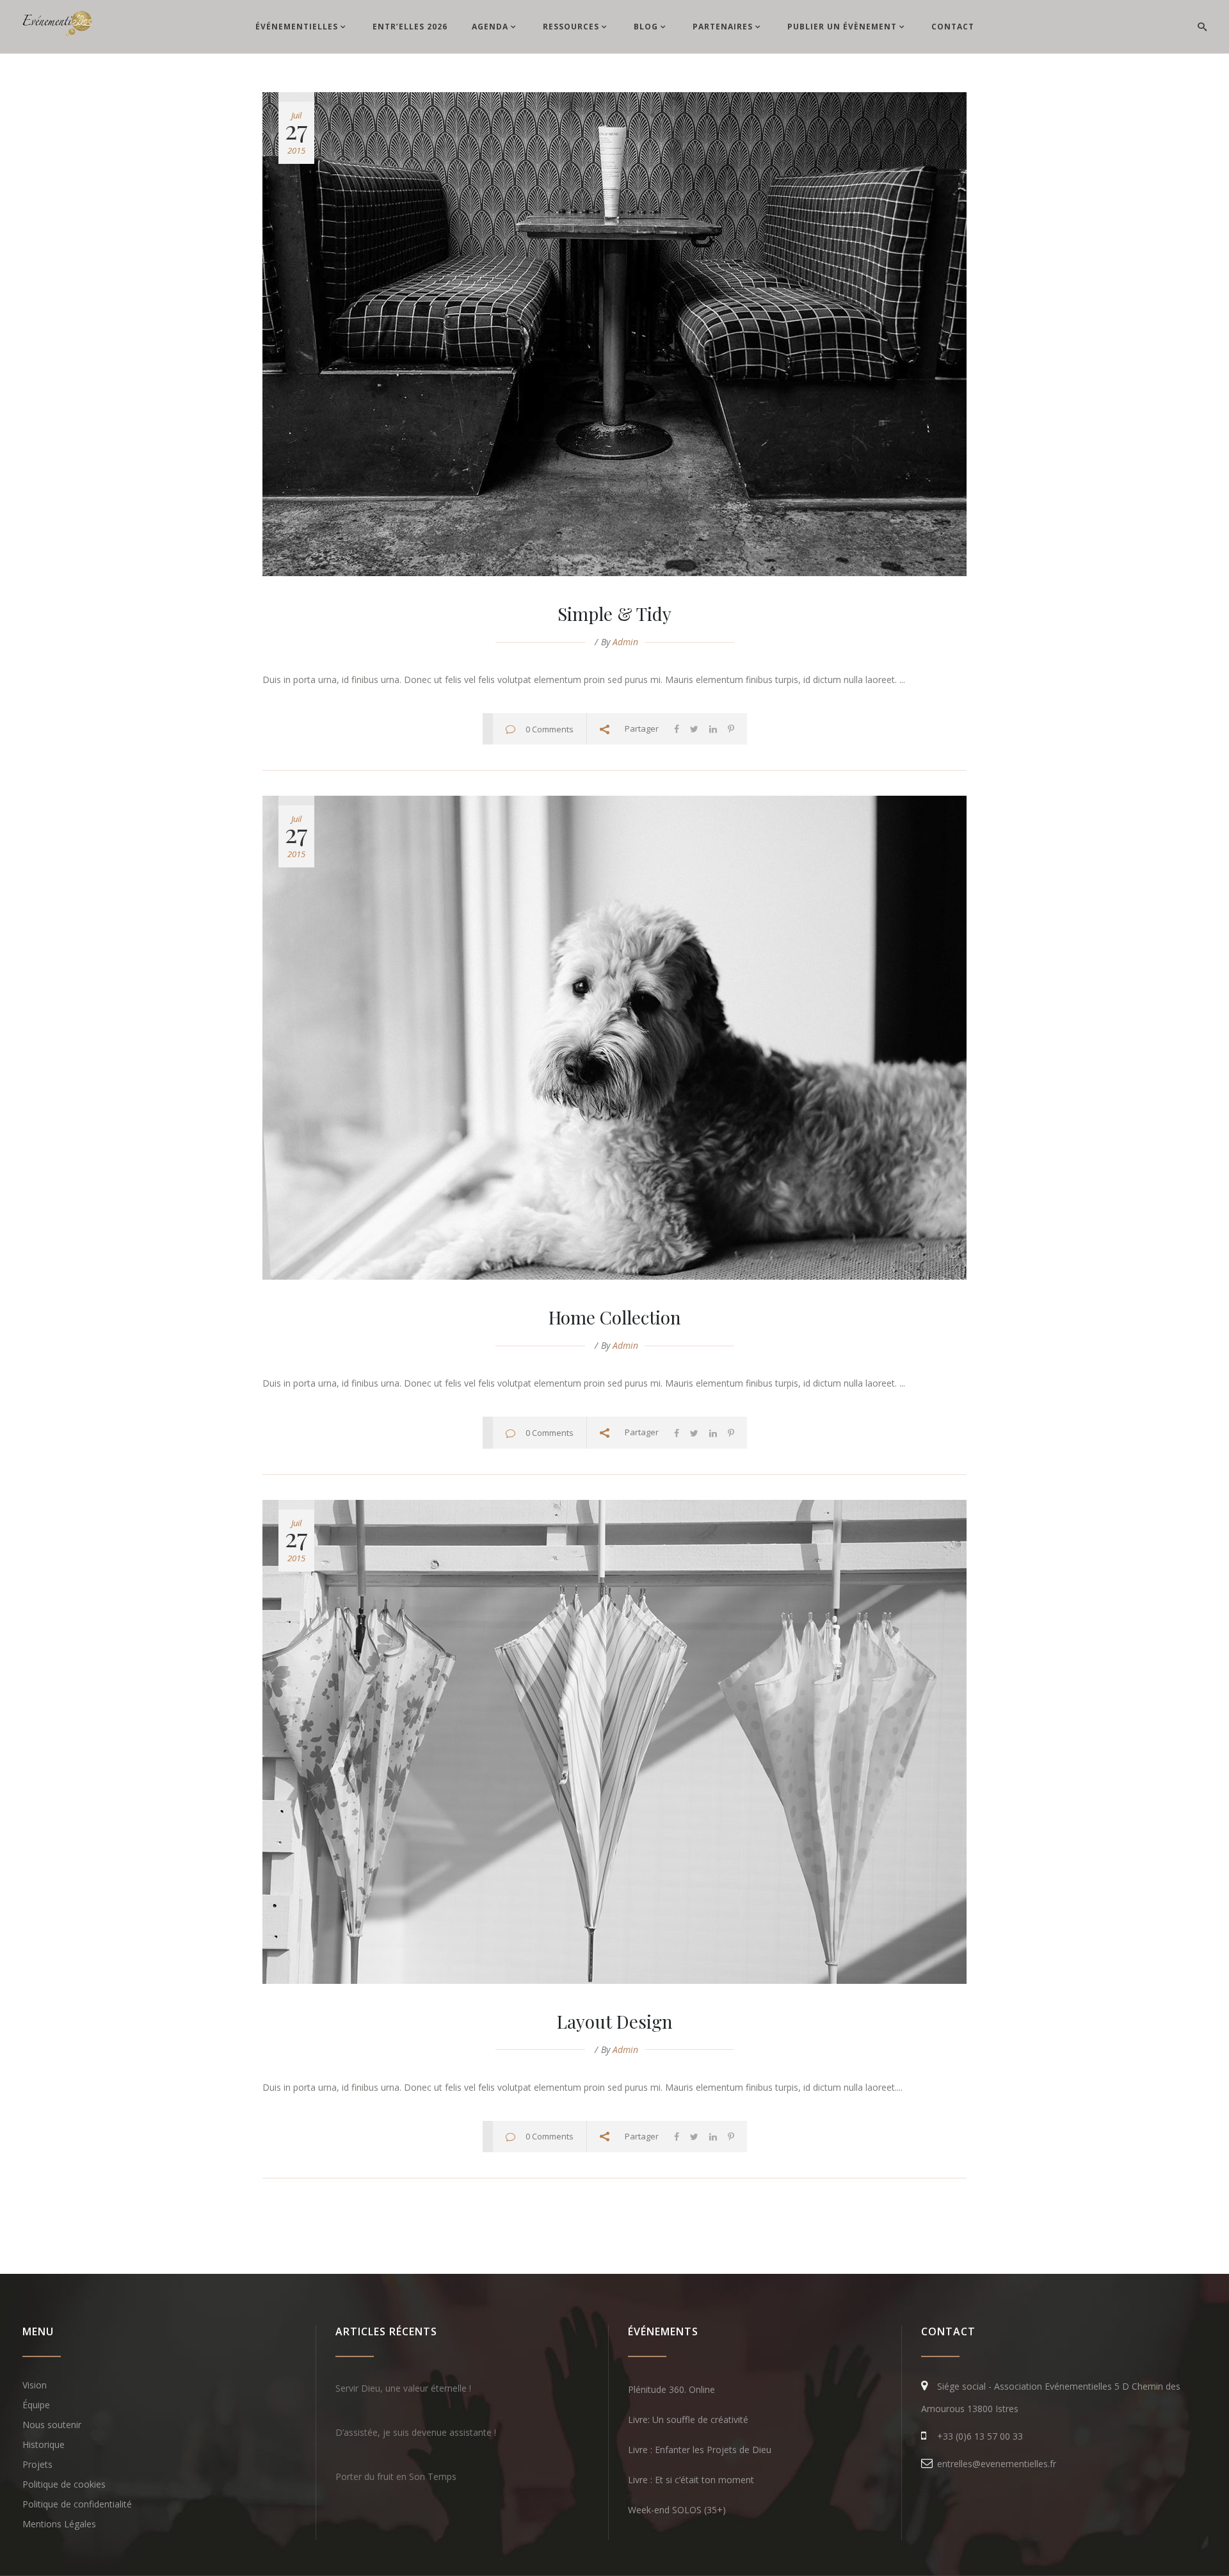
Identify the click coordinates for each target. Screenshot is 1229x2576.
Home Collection (615, 1317)
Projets (37, 2464)
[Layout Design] (614, 1742)
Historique (44, 2444)
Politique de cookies (64, 2484)
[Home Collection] (614, 1038)
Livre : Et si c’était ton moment (691, 2480)
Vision (35, 2385)
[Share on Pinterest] (731, 729)
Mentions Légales (59, 2524)
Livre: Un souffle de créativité (688, 2419)
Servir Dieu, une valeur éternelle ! (403, 2388)
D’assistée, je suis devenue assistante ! (416, 2432)
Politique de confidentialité (77, 2504)
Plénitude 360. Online (671, 2389)
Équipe (36, 2405)
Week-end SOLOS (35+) (677, 2510)
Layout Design (615, 2021)
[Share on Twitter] (694, 729)
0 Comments (550, 729)
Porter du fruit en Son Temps (396, 2476)
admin (625, 642)
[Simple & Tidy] (614, 334)
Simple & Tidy (614, 614)
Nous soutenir (52, 2425)
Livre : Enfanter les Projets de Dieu (700, 2450)
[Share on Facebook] (677, 729)
